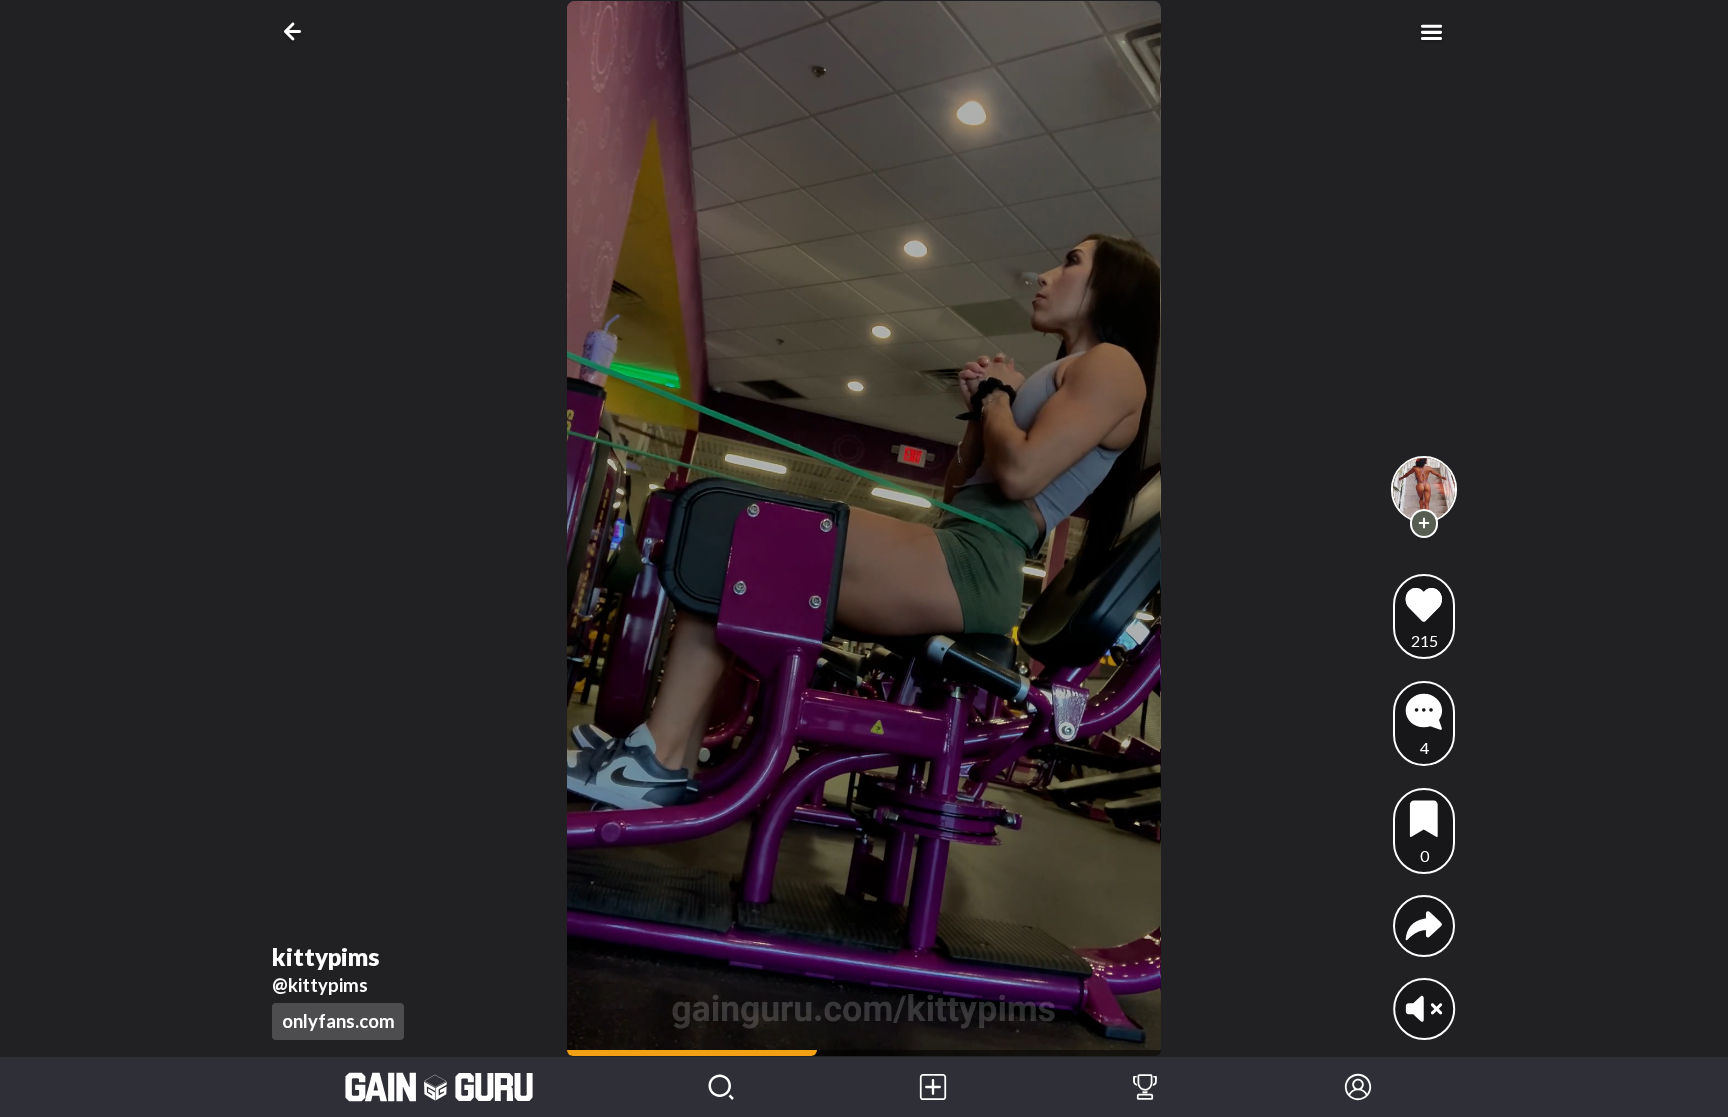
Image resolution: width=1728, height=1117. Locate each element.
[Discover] (721, 1087)
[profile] (1424, 489)
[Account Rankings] (1145, 1087)
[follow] (1424, 523)
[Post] (933, 1087)
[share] (1424, 926)
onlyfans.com (338, 1021)
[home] (439, 1087)
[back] (296, 31)
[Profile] (1358, 1087)
